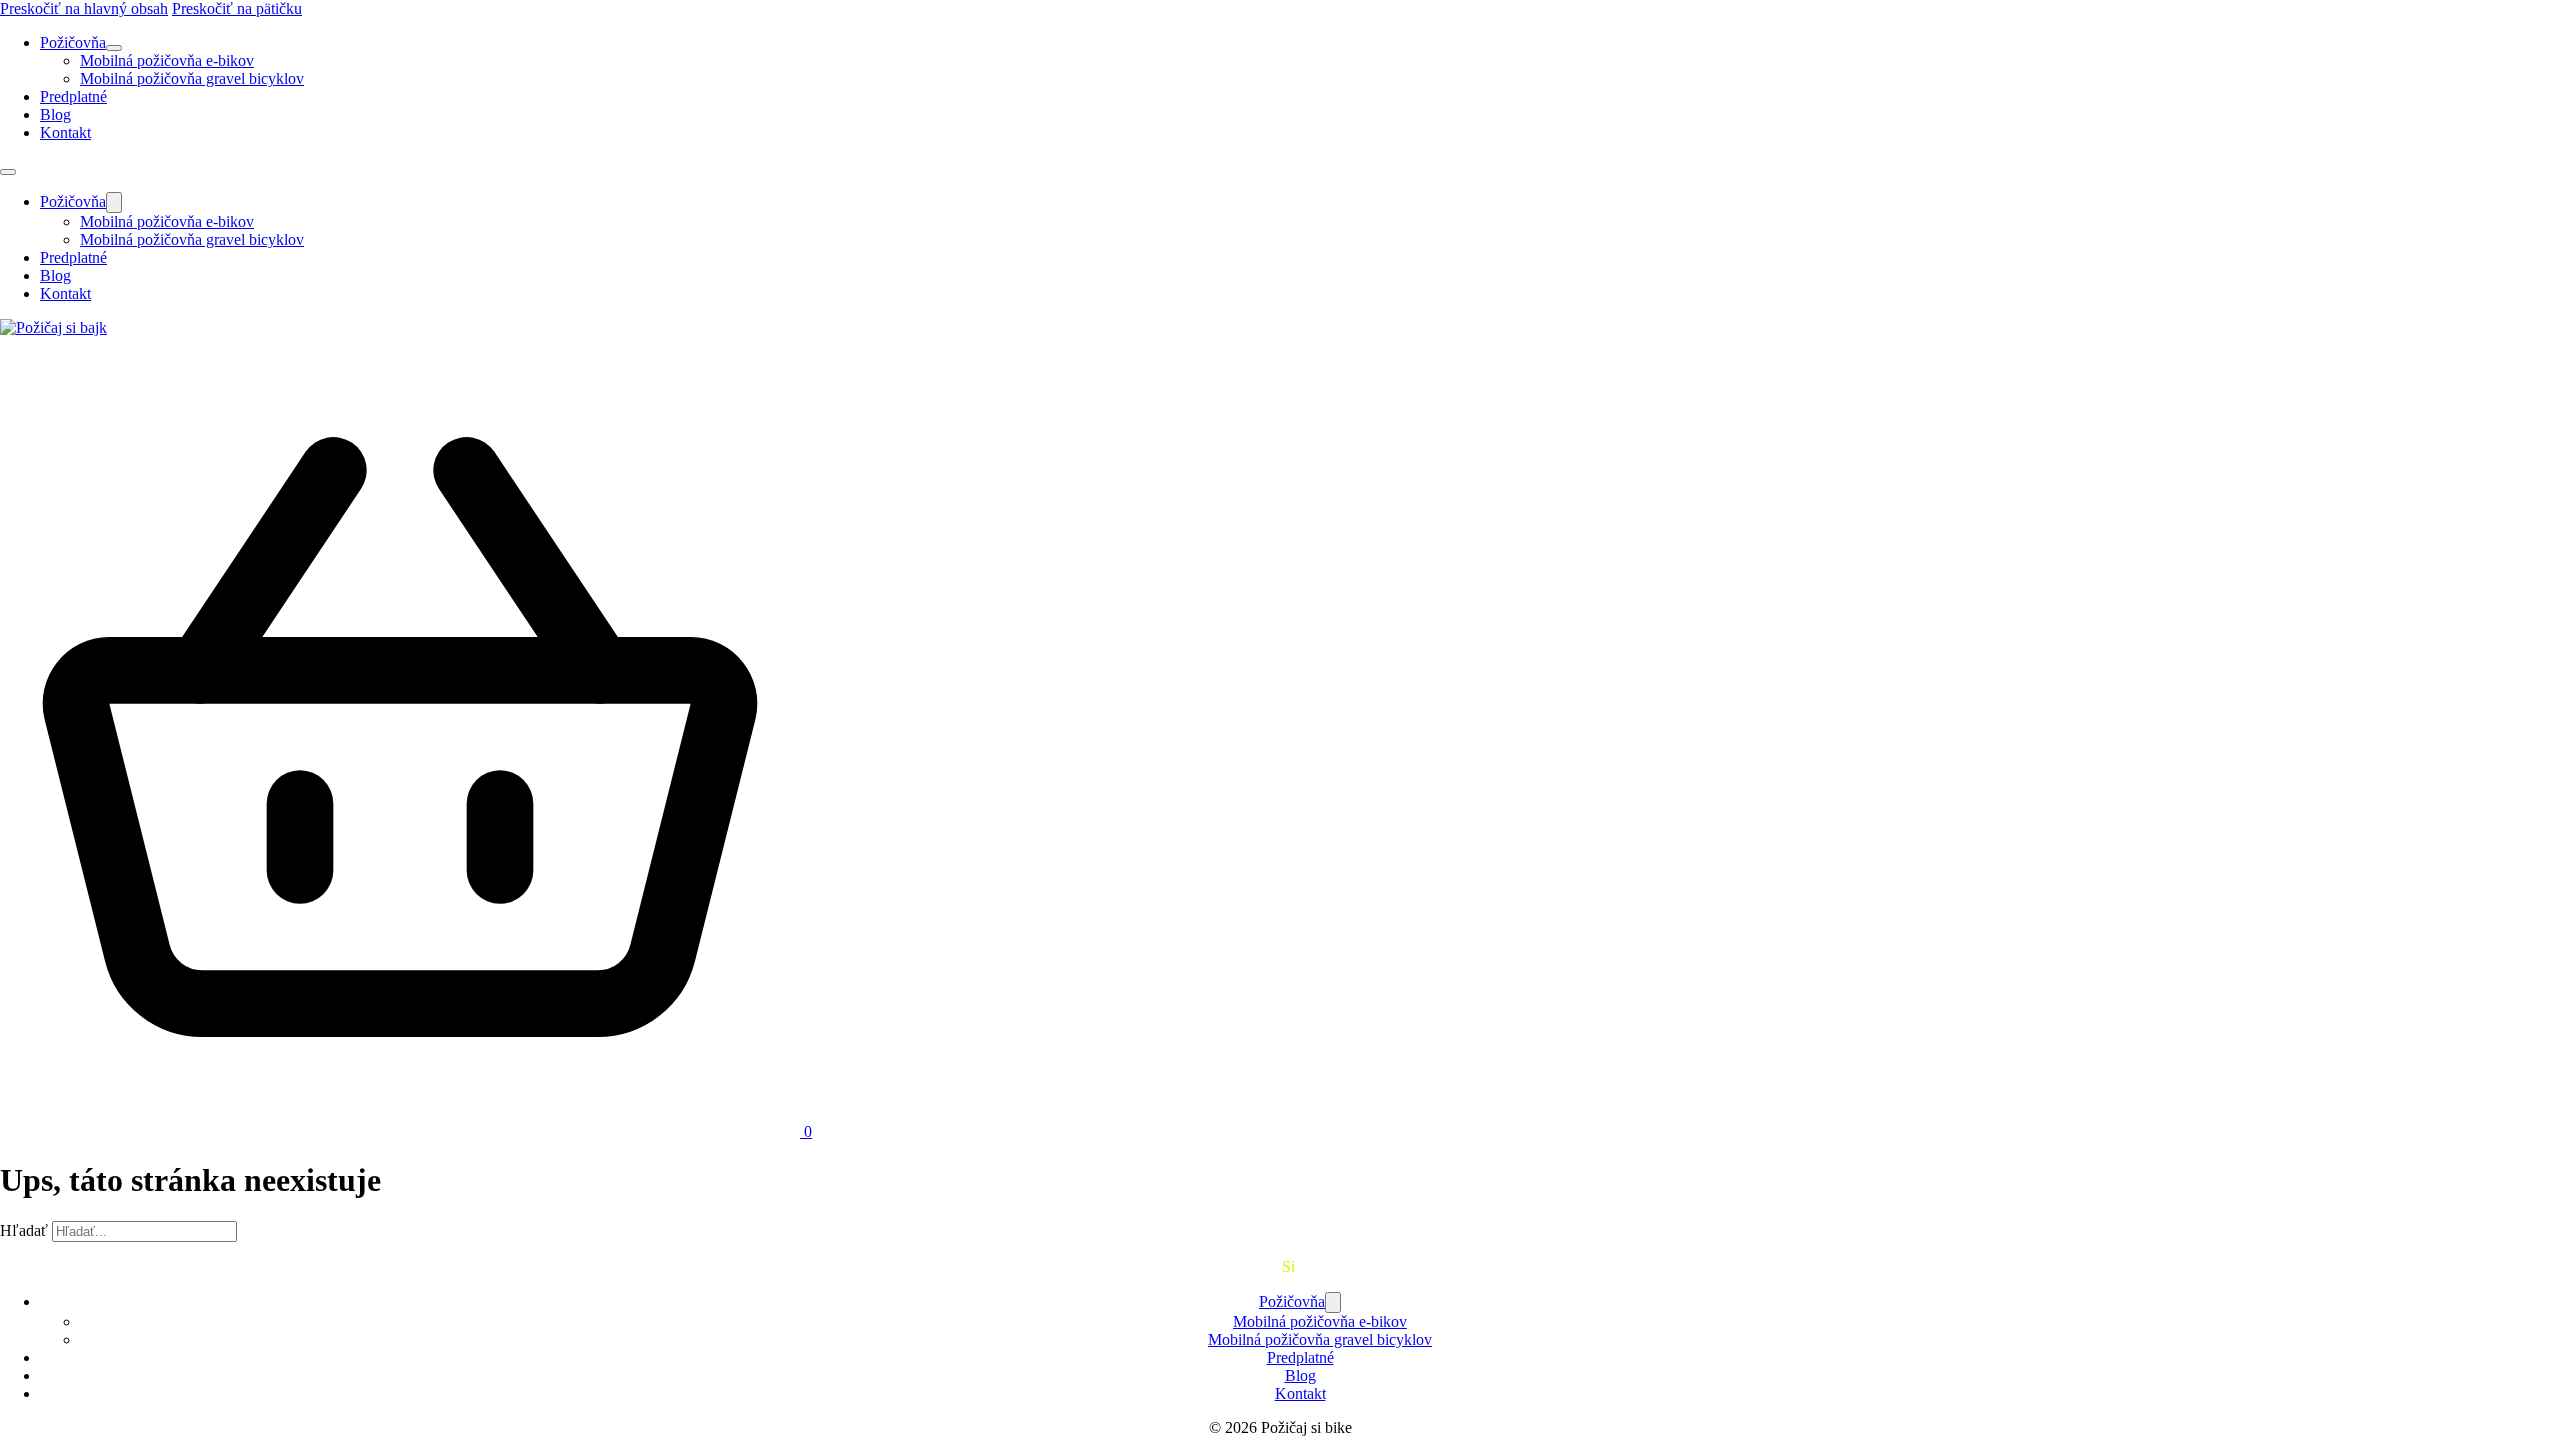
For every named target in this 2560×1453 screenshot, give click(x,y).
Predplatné (73, 96)
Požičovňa (73, 42)
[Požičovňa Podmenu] (114, 48)
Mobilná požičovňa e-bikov (167, 60)
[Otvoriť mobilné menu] (8, 172)
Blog (55, 114)
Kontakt (65, 132)
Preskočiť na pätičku (237, 8)
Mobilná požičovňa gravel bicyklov (192, 78)
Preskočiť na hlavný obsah (84, 8)
